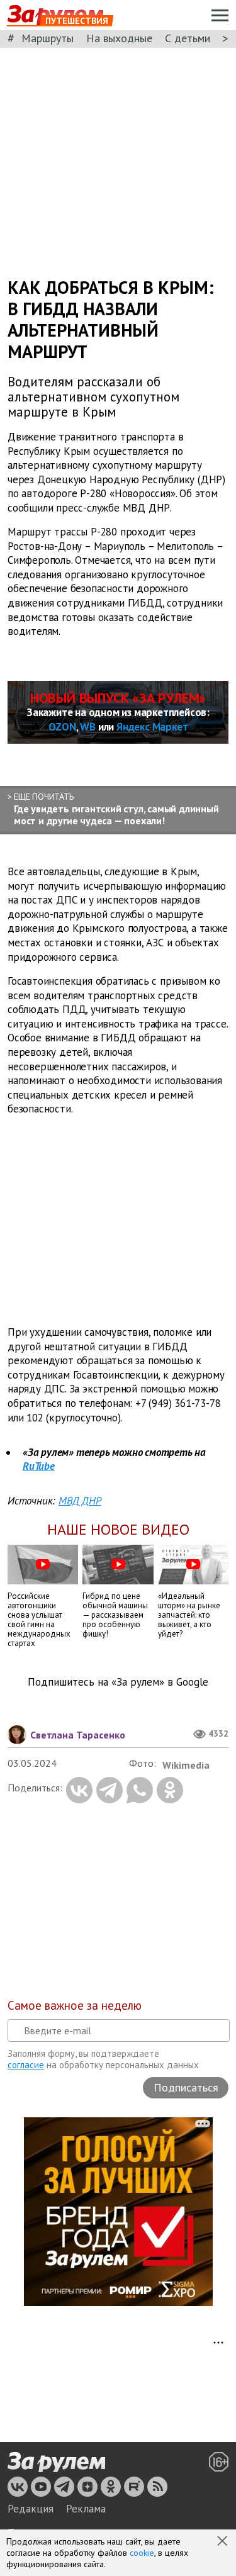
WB (88, 727)
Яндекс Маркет (152, 727)
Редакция (31, 2509)
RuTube (39, 1466)
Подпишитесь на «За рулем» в (118, 1682)
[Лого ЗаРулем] (56, 2463)
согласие (26, 2065)
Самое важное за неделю (75, 2005)
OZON (62, 727)
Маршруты (48, 38)
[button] (223, 2542)
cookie (142, 2553)
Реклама (86, 2509)
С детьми (188, 38)
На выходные (119, 38)
